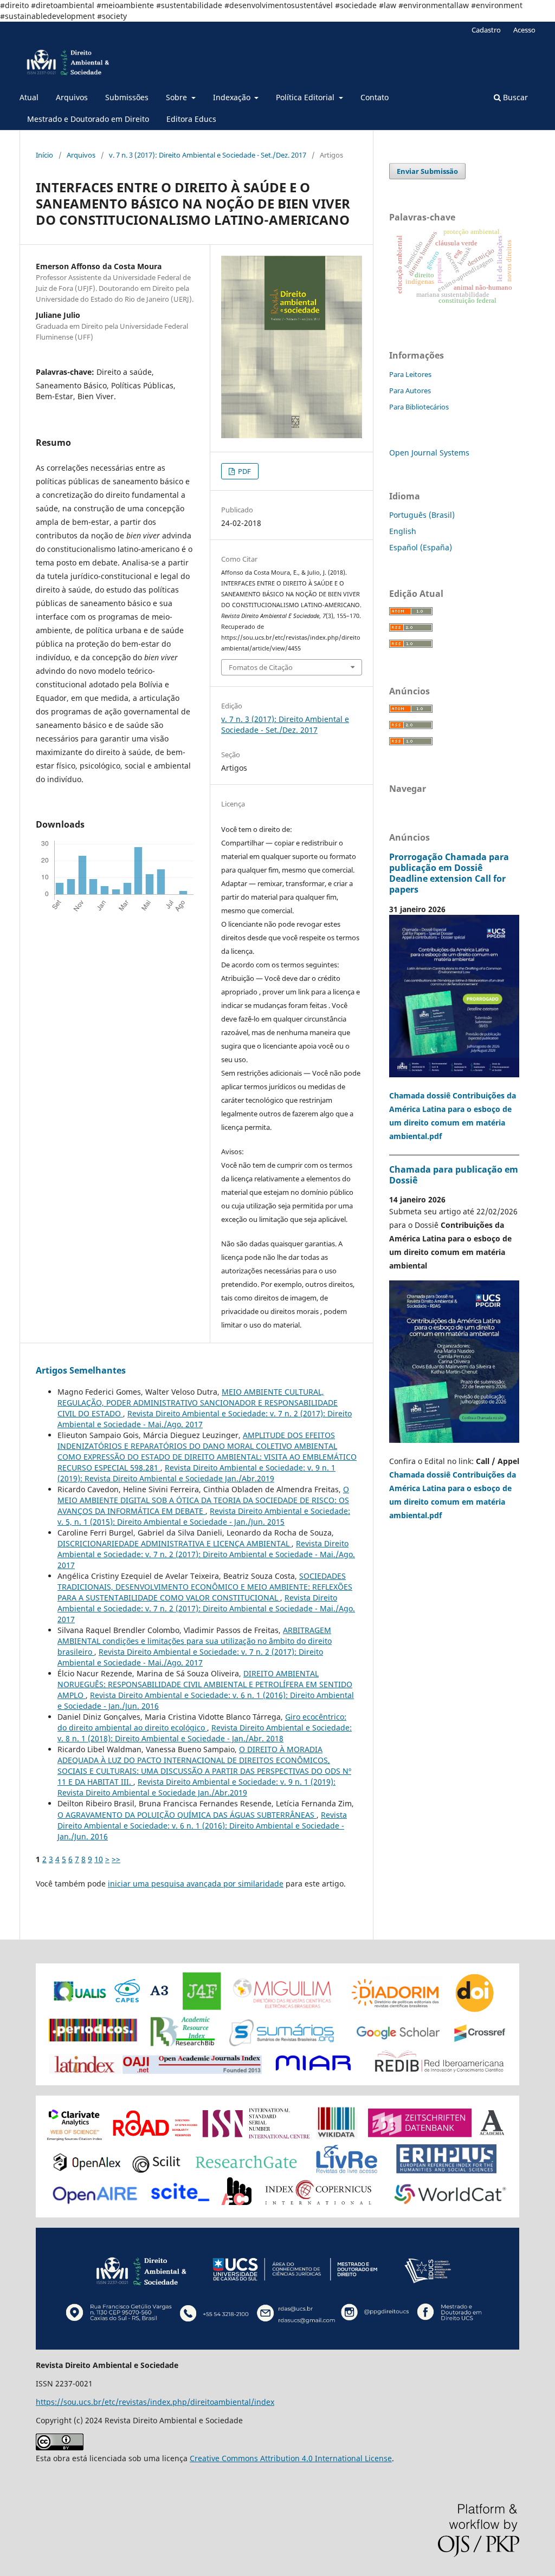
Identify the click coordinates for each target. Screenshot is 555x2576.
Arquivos (72, 97)
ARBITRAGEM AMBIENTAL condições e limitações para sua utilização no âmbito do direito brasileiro (195, 1641)
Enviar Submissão (427, 171)
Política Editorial (306, 97)
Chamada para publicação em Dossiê (454, 1175)
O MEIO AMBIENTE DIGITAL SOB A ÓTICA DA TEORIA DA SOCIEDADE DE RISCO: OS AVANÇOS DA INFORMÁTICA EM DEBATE (203, 1500)
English (403, 531)
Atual (29, 97)
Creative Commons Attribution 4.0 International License (291, 2458)
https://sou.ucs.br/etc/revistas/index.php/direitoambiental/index (155, 2402)
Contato (375, 97)
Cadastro (486, 30)
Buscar (514, 97)
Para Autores (410, 391)
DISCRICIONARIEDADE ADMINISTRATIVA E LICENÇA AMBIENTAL (175, 1543)
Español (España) (421, 547)
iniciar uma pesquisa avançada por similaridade (196, 1884)
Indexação (233, 97)
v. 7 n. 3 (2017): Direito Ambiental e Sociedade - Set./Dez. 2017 (208, 155)
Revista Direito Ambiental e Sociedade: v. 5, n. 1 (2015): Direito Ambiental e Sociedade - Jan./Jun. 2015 (204, 1516)
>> (116, 1859)
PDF (244, 471)
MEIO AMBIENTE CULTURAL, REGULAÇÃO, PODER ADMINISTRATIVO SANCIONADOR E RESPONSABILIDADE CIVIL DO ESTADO (198, 1403)
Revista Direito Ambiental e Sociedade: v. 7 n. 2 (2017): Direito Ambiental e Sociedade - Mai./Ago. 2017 (206, 1554)
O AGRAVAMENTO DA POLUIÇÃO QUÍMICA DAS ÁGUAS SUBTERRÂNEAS (187, 1815)
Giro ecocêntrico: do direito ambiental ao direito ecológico (202, 1722)
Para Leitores (410, 374)
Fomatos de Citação (261, 667)
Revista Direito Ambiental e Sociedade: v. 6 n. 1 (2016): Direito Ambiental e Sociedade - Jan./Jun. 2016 (202, 1826)
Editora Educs (191, 119)
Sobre (178, 97)
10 (99, 1859)
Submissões (127, 97)
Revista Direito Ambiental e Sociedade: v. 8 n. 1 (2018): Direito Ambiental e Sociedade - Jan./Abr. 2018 (205, 1733)
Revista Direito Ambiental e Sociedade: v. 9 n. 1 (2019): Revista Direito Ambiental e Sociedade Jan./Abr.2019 (196, 1473)
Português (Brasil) (422, 515)
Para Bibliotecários (419, 407)
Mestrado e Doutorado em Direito (88, 119)
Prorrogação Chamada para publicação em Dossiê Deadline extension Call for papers (449, 873)
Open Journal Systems (429, 453)
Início (44, 155)
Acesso (524, 30)
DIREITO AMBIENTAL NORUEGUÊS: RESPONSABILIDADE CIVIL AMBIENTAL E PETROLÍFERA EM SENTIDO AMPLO (205, 1684)
